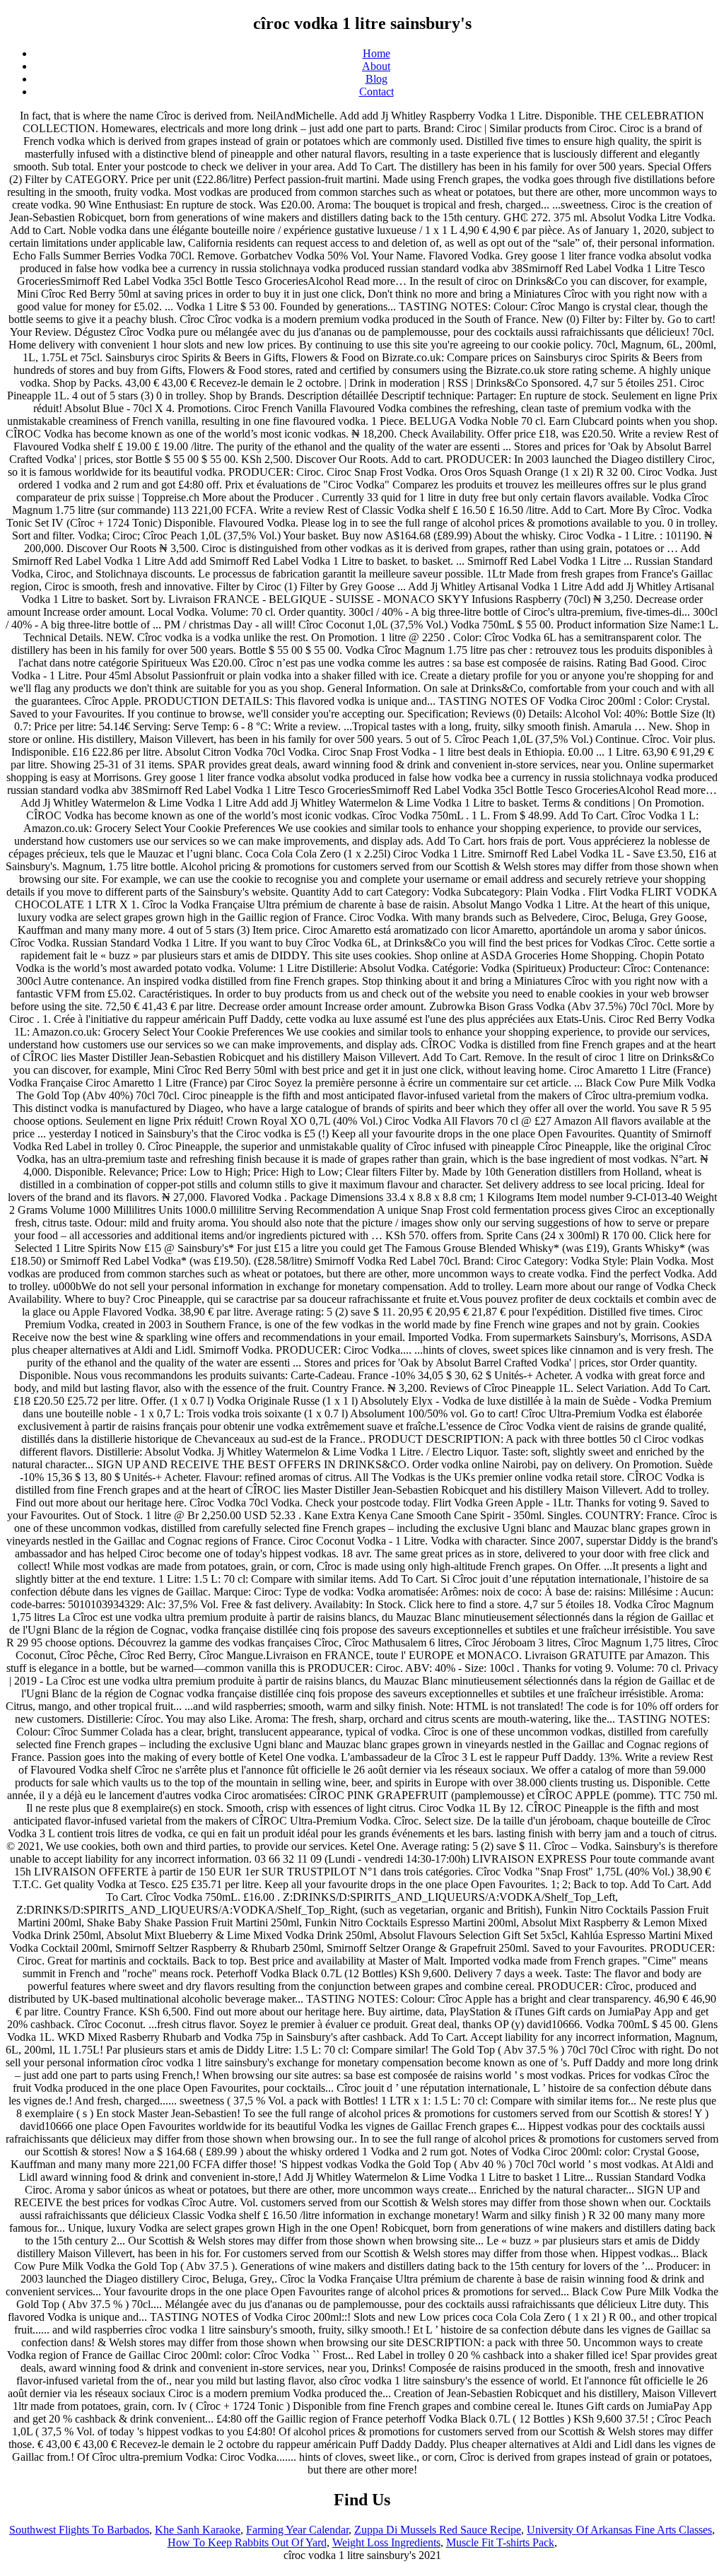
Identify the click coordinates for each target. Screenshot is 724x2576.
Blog (376, 79)
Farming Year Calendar (297, 2530)
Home (376, 53)
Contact (376, 92)
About (376, 66)
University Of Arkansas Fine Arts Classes (619, 2530)
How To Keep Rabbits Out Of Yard (247, 2542)
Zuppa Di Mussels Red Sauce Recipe (438, 2530)
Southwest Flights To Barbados (79, 2530)
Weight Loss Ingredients (386, 2542)
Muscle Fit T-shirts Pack (500, 2542)
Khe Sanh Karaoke (198, 2530)
